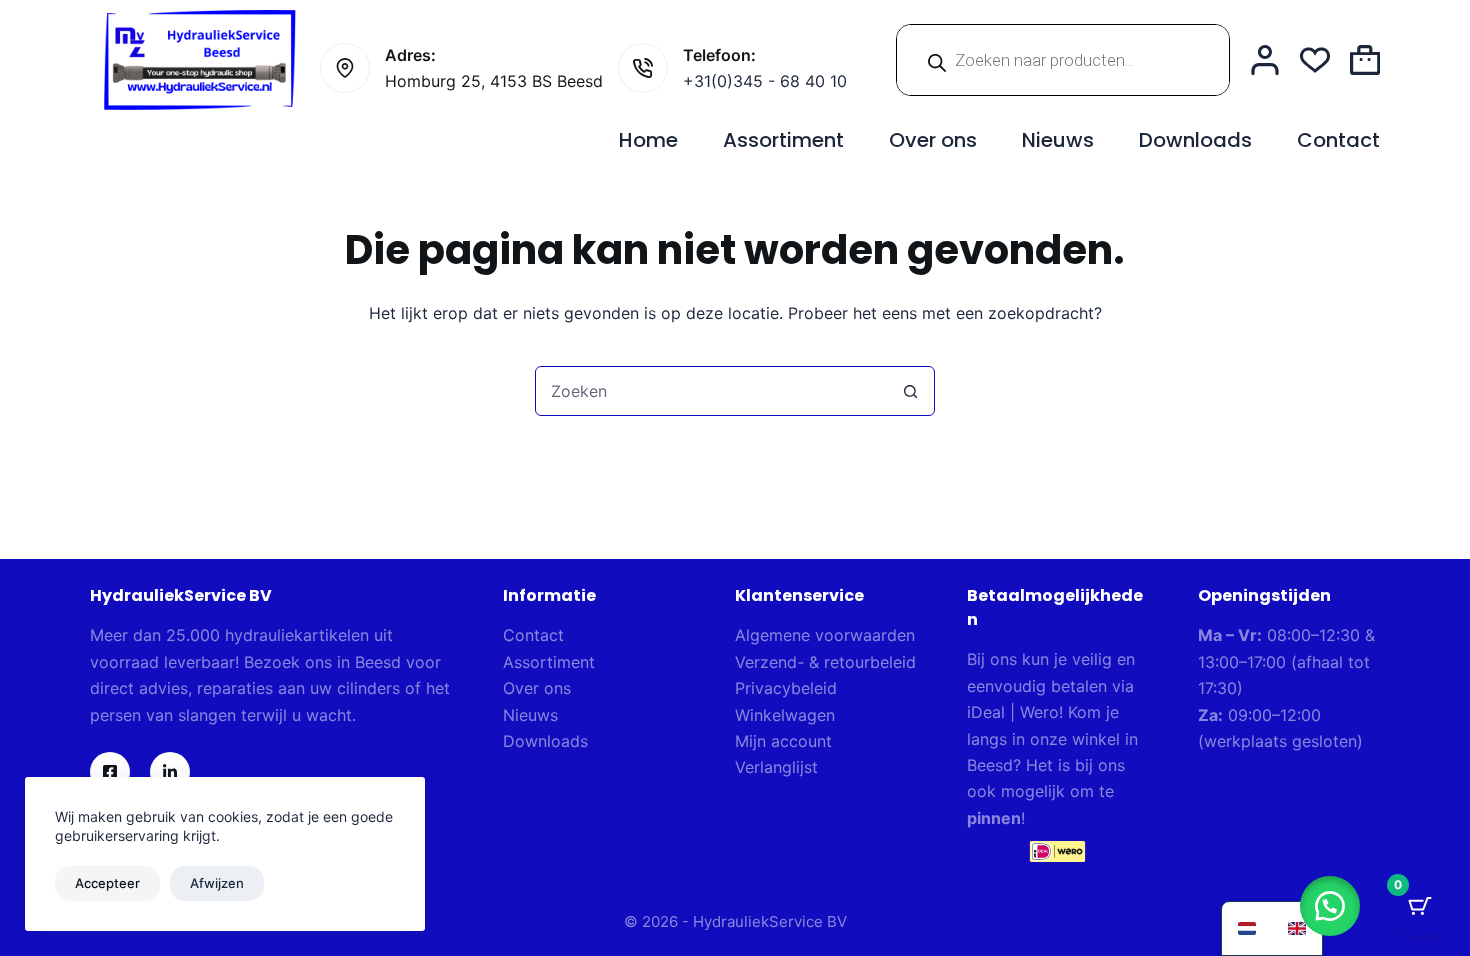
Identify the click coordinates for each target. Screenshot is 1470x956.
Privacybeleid (786, 688)
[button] (1330, 906)
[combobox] (711, 391)
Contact (1338, 140)
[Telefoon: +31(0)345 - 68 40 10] (643, 68)
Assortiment (783, 140)
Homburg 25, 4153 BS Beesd (494, 81)
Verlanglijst (776, 767)
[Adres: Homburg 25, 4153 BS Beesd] (345, 68)
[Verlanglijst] (1315, 60)
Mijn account (783, 741)
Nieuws (1058, 140)
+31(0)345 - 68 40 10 (765, 81)
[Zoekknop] (910, 391)
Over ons (933, 140)
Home (648, 140)
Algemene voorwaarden (825, 635)
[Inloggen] (1265, 60)
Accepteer (107, 883)
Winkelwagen (785, 715)
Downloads (1195, 140)
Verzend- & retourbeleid (825, 662)
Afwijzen (217, 883)
